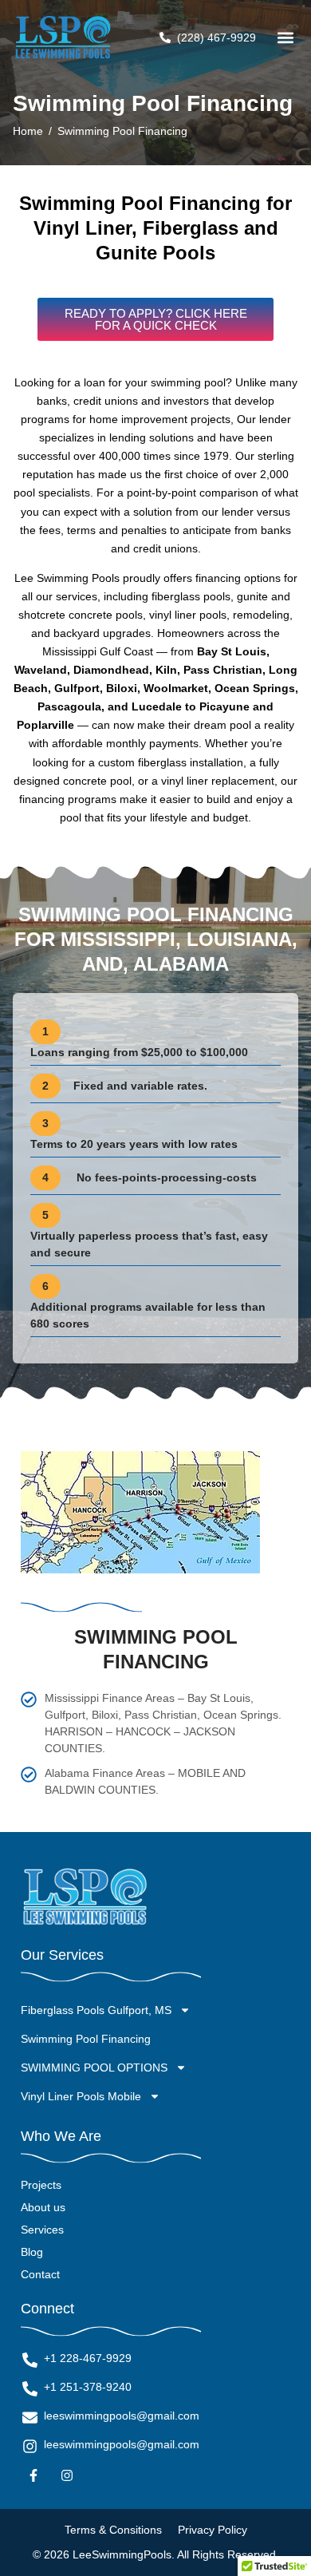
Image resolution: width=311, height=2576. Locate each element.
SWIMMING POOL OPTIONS (94, 2068)
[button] (285, 38)
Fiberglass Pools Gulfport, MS (96, 2010)
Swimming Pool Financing (86, 2039)
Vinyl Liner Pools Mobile (81, 2096)
